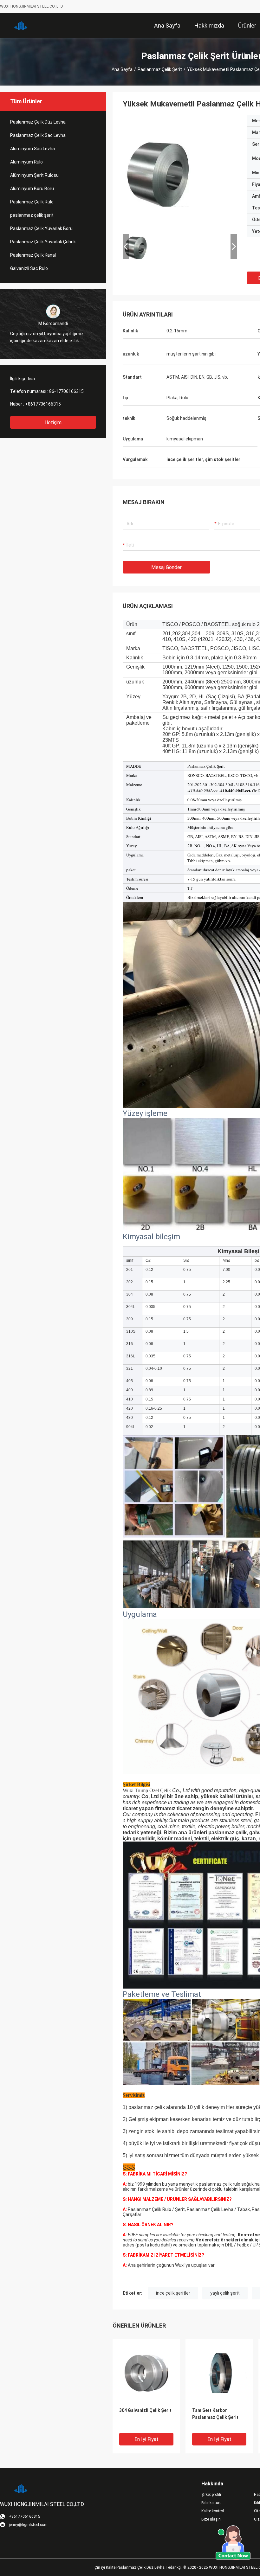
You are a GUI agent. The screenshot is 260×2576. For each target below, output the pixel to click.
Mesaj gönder (166, 567)
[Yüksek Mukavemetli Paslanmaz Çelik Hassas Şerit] (146, 2373)
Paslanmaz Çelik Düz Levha (38, 122)
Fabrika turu (211, 2503)
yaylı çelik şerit (225, 2293)
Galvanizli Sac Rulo (29, 268)
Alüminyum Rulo (26, 162)
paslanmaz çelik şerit (160, 69)
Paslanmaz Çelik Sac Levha (38, 135)
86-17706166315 (66, 391)
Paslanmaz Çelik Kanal (33, 255)
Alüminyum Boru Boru (32, 189)
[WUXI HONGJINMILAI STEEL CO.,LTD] (21, 25)
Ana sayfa (122, 69)
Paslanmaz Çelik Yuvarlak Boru (41, 228)
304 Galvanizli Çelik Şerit (145, 2410)
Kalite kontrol (213, 2511)
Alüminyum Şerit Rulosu (34, 175)
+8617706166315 (43, 404)
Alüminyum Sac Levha (32, 149)
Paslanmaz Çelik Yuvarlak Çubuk (43, 242)
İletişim (53, 423)
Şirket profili (211, 2495)
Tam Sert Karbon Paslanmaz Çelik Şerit (215, 2414)
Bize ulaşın (211, 2519)
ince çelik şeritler (173, 2293)
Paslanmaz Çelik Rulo (32, 202)
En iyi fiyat (146, 2439)
